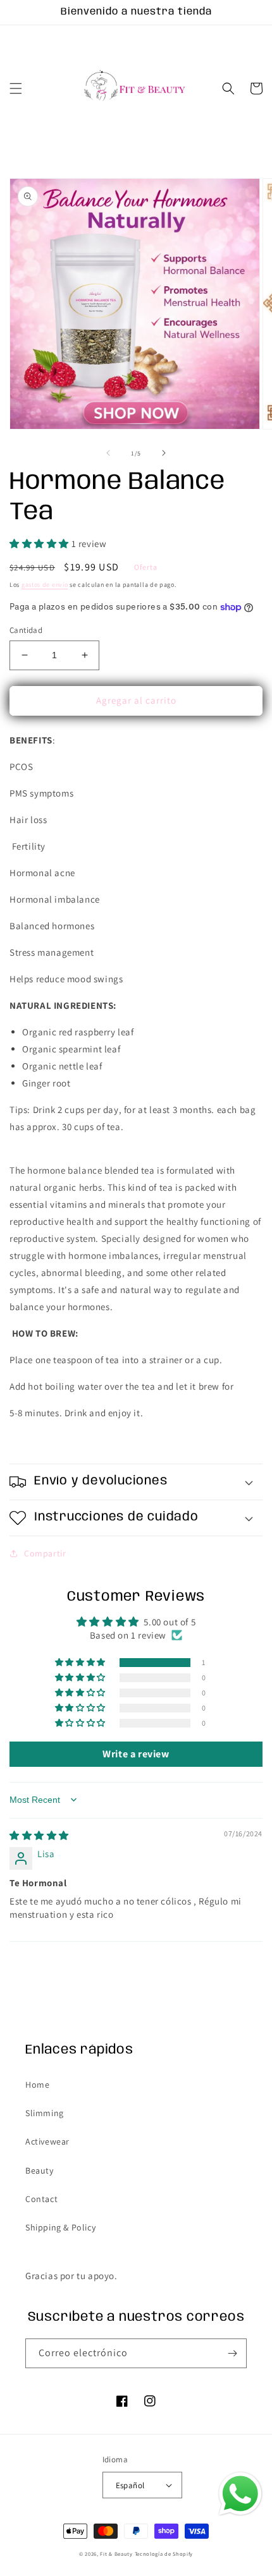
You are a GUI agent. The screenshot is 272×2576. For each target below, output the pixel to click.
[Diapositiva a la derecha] (164, 453)
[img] (39, 1835)
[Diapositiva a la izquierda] (108, 453)
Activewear (47, 2141)
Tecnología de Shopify (164, 2554)
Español (130, 2485)
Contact (41, 2199)
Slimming (45, 2113)
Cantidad (26, 630)
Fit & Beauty (117, 2554)
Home (37, 2085)
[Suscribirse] (232, 2353)
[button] (16, 88)
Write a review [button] (136, 1754)
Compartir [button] (45, 1553)
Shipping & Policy (60, 2227)
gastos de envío (45, 585)
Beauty (40, 2170)
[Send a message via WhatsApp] (240, 2494)
